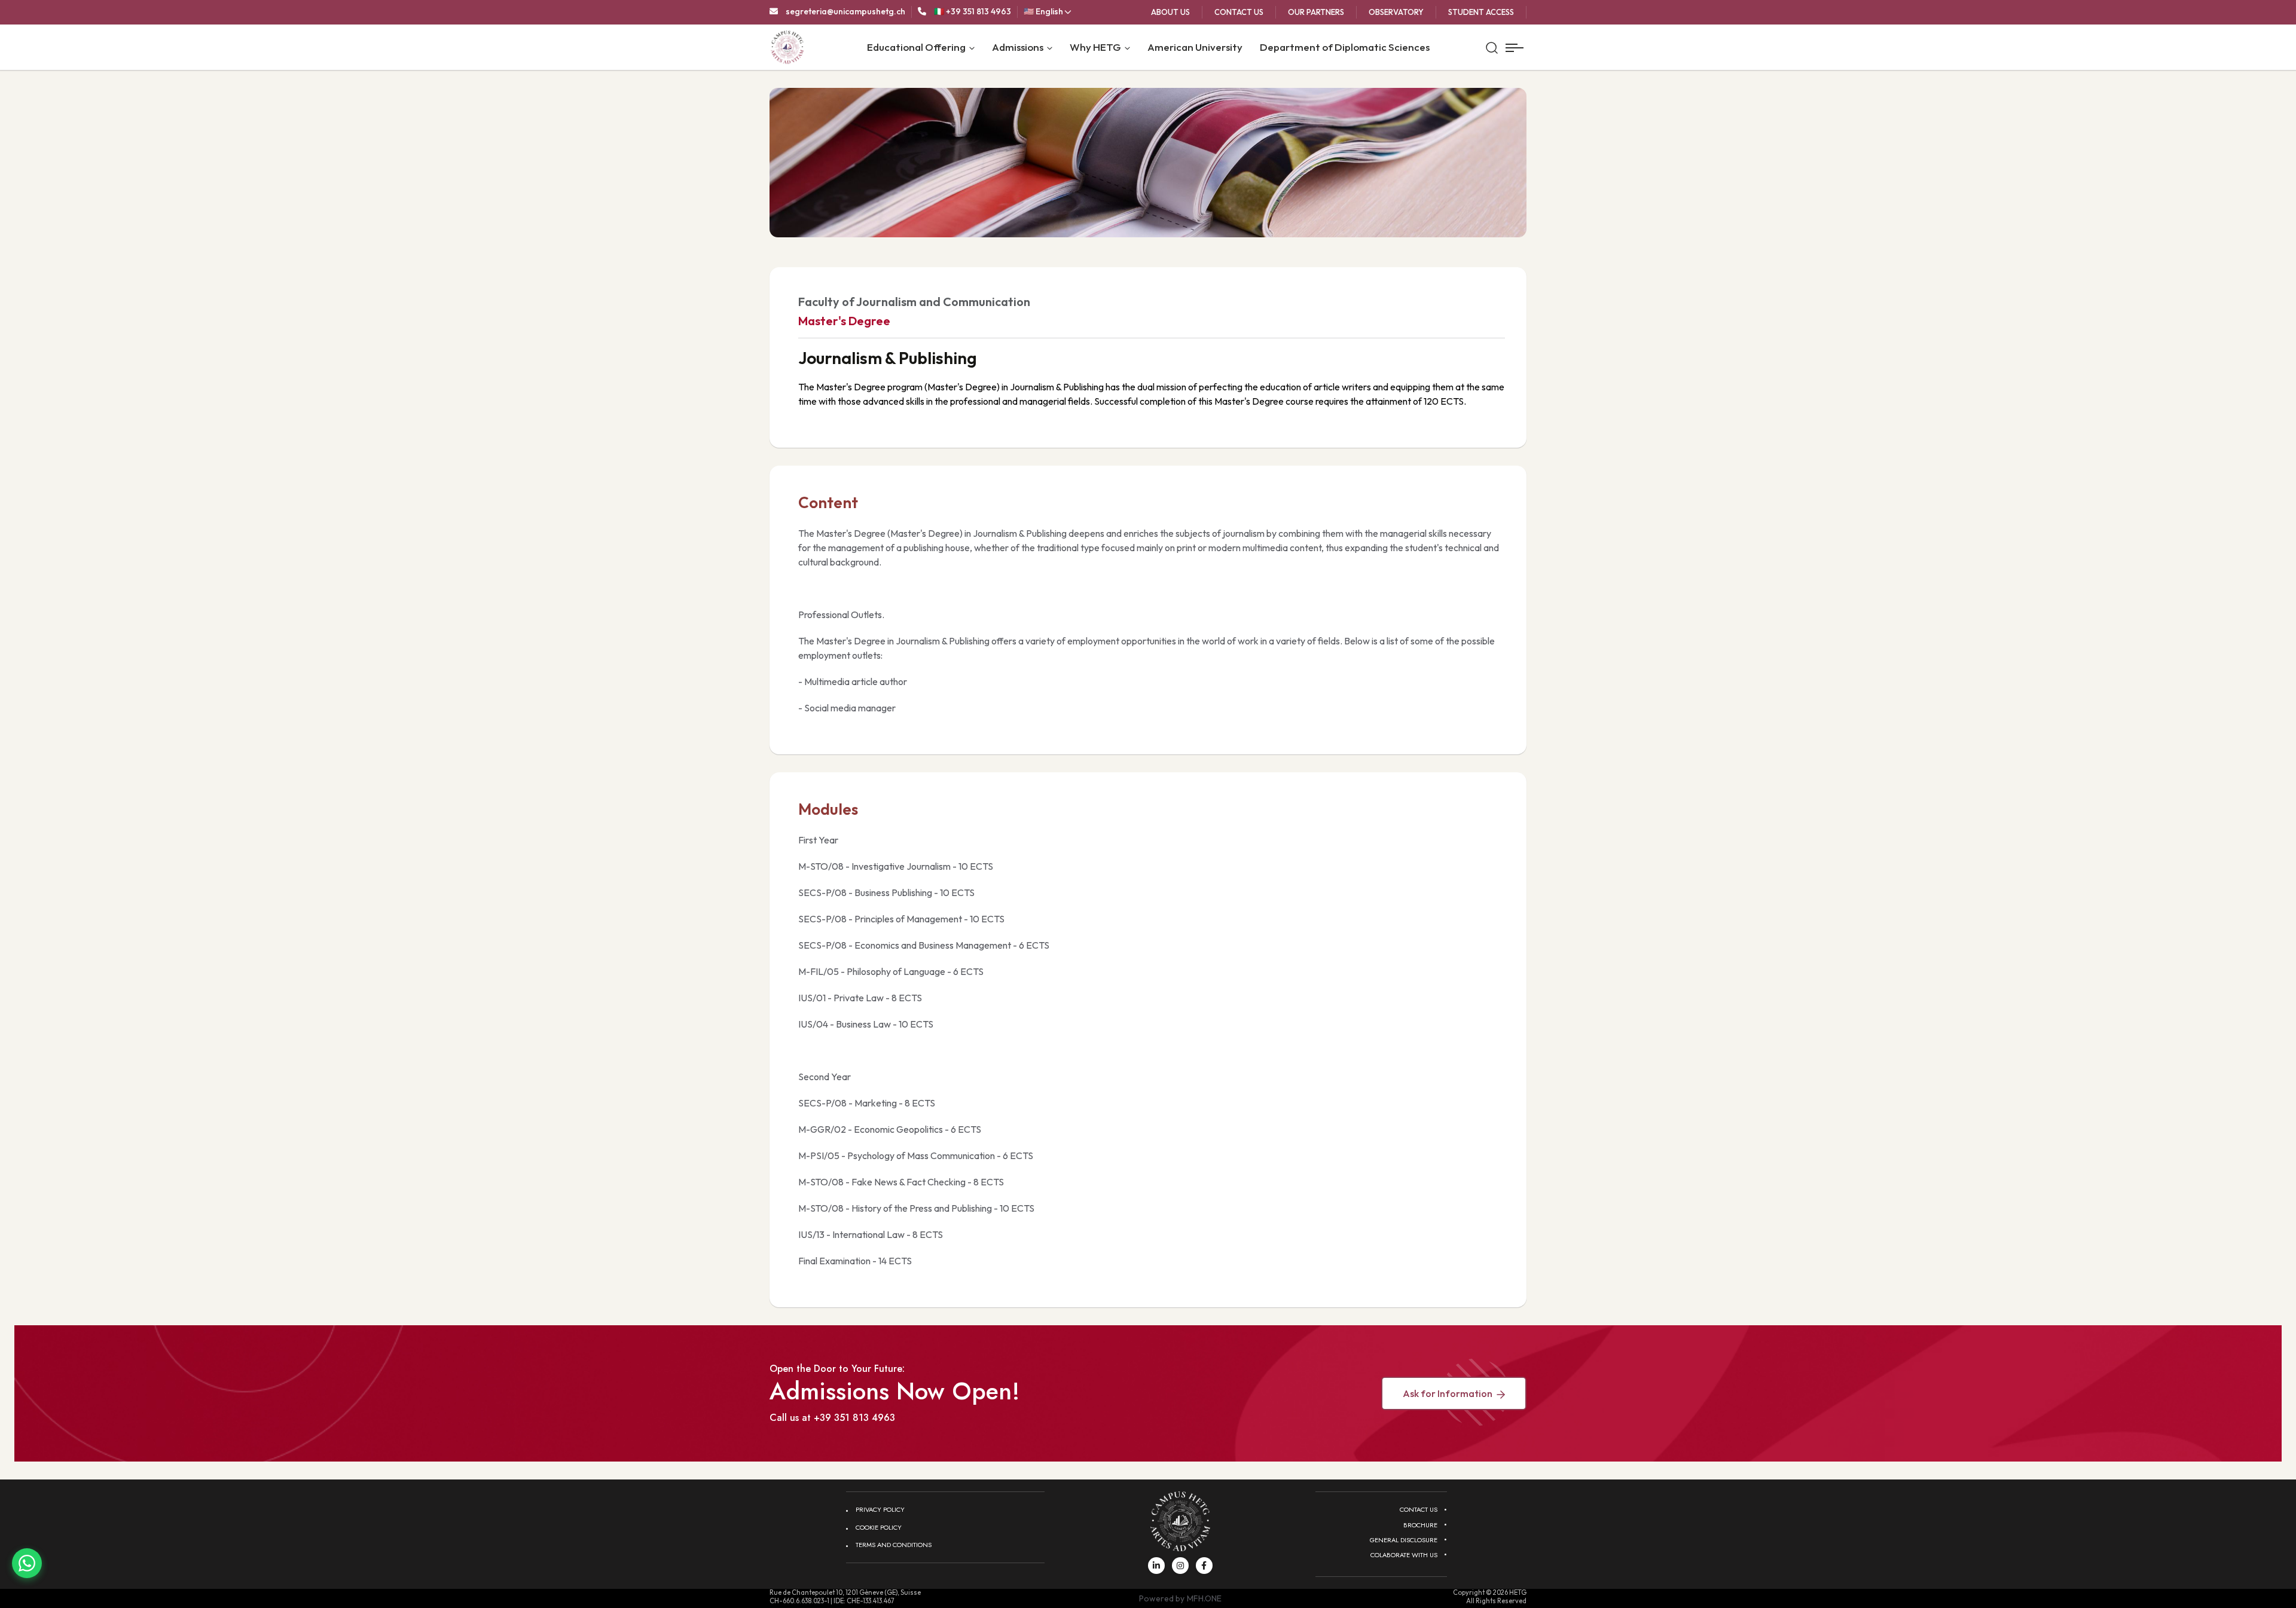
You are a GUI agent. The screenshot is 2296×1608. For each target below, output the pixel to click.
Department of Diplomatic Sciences (1345, 47)
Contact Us (1239, 12)
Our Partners (1316, 12)
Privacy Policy (880, 1509)
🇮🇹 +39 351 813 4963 (973, 11)
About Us (1170, 12)
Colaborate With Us (1404, 1555)
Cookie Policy (879, 1527)
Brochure (1420, 1525)
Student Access (1481, 12)
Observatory (1396, 12)
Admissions (1018, 47)
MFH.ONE (1204, 1598)
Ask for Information (1448, 1393)
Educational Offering (916, 47)
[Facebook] (1204, 1566)
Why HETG (1095, 47)
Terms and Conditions (894, 1545)
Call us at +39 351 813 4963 (832, 1418)
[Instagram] (1180, 1566)
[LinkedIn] (1156, 1566)
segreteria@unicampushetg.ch (845, 11)
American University (1195, 47)
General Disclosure (1404, 1540)
